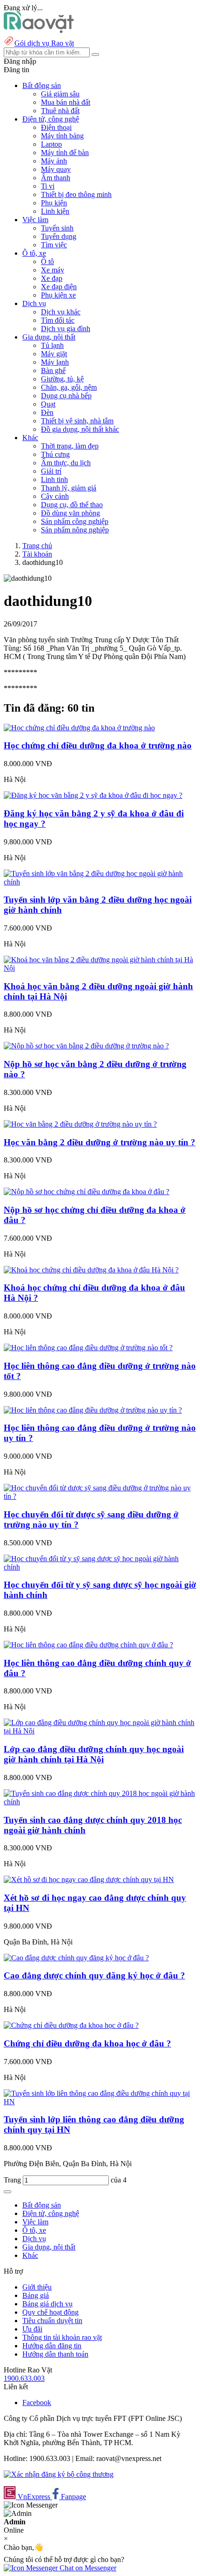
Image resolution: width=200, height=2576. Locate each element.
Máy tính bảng (62, 136)
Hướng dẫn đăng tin (52, 2346)
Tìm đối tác (58, 320)
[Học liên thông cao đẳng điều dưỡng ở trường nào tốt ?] (88, 1348)
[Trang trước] (7, 2192)
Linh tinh (54, 479)
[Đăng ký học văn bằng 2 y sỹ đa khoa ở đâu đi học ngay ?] (93, 795)
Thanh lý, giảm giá (69, 488)
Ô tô (47, 262)
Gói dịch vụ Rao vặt (44, 43)
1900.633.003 (24, 2378)
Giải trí (51, 471)
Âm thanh (56, 178)
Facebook (37, 2403)
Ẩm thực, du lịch (66, 463)
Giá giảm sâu (60, 94)
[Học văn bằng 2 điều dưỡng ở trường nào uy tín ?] (80, 1124)
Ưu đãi (32, 2329)
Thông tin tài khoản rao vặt (62, 2337)
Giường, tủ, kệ (62, 379)
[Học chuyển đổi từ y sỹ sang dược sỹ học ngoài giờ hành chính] (100, 1567)
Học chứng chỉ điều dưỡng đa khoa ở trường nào (98, 745)
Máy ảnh (54, 161)
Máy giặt (54, 354)
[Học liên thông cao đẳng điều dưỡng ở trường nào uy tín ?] (93, 1410)
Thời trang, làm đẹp (70, 446)
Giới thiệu (37, 2287)
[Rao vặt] (39, 31)
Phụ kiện (54, 203)
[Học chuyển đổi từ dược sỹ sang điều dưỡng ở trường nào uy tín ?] (100, 1496)
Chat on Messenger (87, 2568)
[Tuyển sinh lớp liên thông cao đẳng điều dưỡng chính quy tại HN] (100, 2102)
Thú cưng (55, 454)
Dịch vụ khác (61, 312)
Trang (13, 2180)
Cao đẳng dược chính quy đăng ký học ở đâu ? (94, 1975)
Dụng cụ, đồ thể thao (72, 505)
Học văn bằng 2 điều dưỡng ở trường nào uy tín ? (100, 1142)
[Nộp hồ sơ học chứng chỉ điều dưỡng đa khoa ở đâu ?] (87, 1192)
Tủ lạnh (52, 345)
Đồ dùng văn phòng (70, 513)
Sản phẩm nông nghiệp (75, 530)
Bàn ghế (53, 370)
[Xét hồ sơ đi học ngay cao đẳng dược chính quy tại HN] (89, 1879)
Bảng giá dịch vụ (47, 2304)
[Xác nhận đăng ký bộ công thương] (59, 2474)
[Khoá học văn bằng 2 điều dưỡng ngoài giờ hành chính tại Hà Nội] (100, 968)
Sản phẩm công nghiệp (75, 521)
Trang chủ (37, 546)
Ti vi (48, 186)
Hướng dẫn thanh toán (55, 2354)
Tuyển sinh (57, 228)
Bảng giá (36, 2295)
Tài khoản (37, 554)
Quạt (48, 404)
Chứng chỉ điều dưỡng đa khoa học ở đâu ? (87, 2043)
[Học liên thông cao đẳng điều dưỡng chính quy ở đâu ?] (88, 1645)
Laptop (51, 144)
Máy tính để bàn (65, 153)
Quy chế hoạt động (50, 2312)
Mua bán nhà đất (66, 102)
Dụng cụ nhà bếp (66, 396)
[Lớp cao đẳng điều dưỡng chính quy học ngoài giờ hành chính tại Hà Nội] (100, 1731)
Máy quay (56, 169)
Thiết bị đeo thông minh (76, 194)
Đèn (47, 412)
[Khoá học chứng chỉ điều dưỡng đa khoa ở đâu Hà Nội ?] (91, 1270)
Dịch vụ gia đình (66, 329)
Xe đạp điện (59, 287)
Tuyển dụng (59, 236)
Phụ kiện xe (58, 295)
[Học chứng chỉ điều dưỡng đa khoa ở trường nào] (79, 728)
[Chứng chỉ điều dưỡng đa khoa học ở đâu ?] (71, 2025)
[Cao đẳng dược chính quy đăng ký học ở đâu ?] (76, 1958)
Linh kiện (55, 211)
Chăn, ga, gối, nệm (69, 387)
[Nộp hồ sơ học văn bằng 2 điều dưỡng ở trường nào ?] (86, 1046)
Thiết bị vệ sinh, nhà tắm (77, 421)
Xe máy (53, 270)
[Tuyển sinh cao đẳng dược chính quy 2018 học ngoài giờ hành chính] (100, 1802)
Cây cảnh (55, 496)
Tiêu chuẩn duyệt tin (52, 2321)
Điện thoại (56, 127)
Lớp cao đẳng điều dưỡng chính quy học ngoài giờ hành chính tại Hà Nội (94, 1754)
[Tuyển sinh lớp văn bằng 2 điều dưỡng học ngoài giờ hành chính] (100, 882)
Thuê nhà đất (60, 111)
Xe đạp (52, 278)
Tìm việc (54, 245)
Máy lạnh (55, 362)
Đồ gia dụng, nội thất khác (80, 429)
